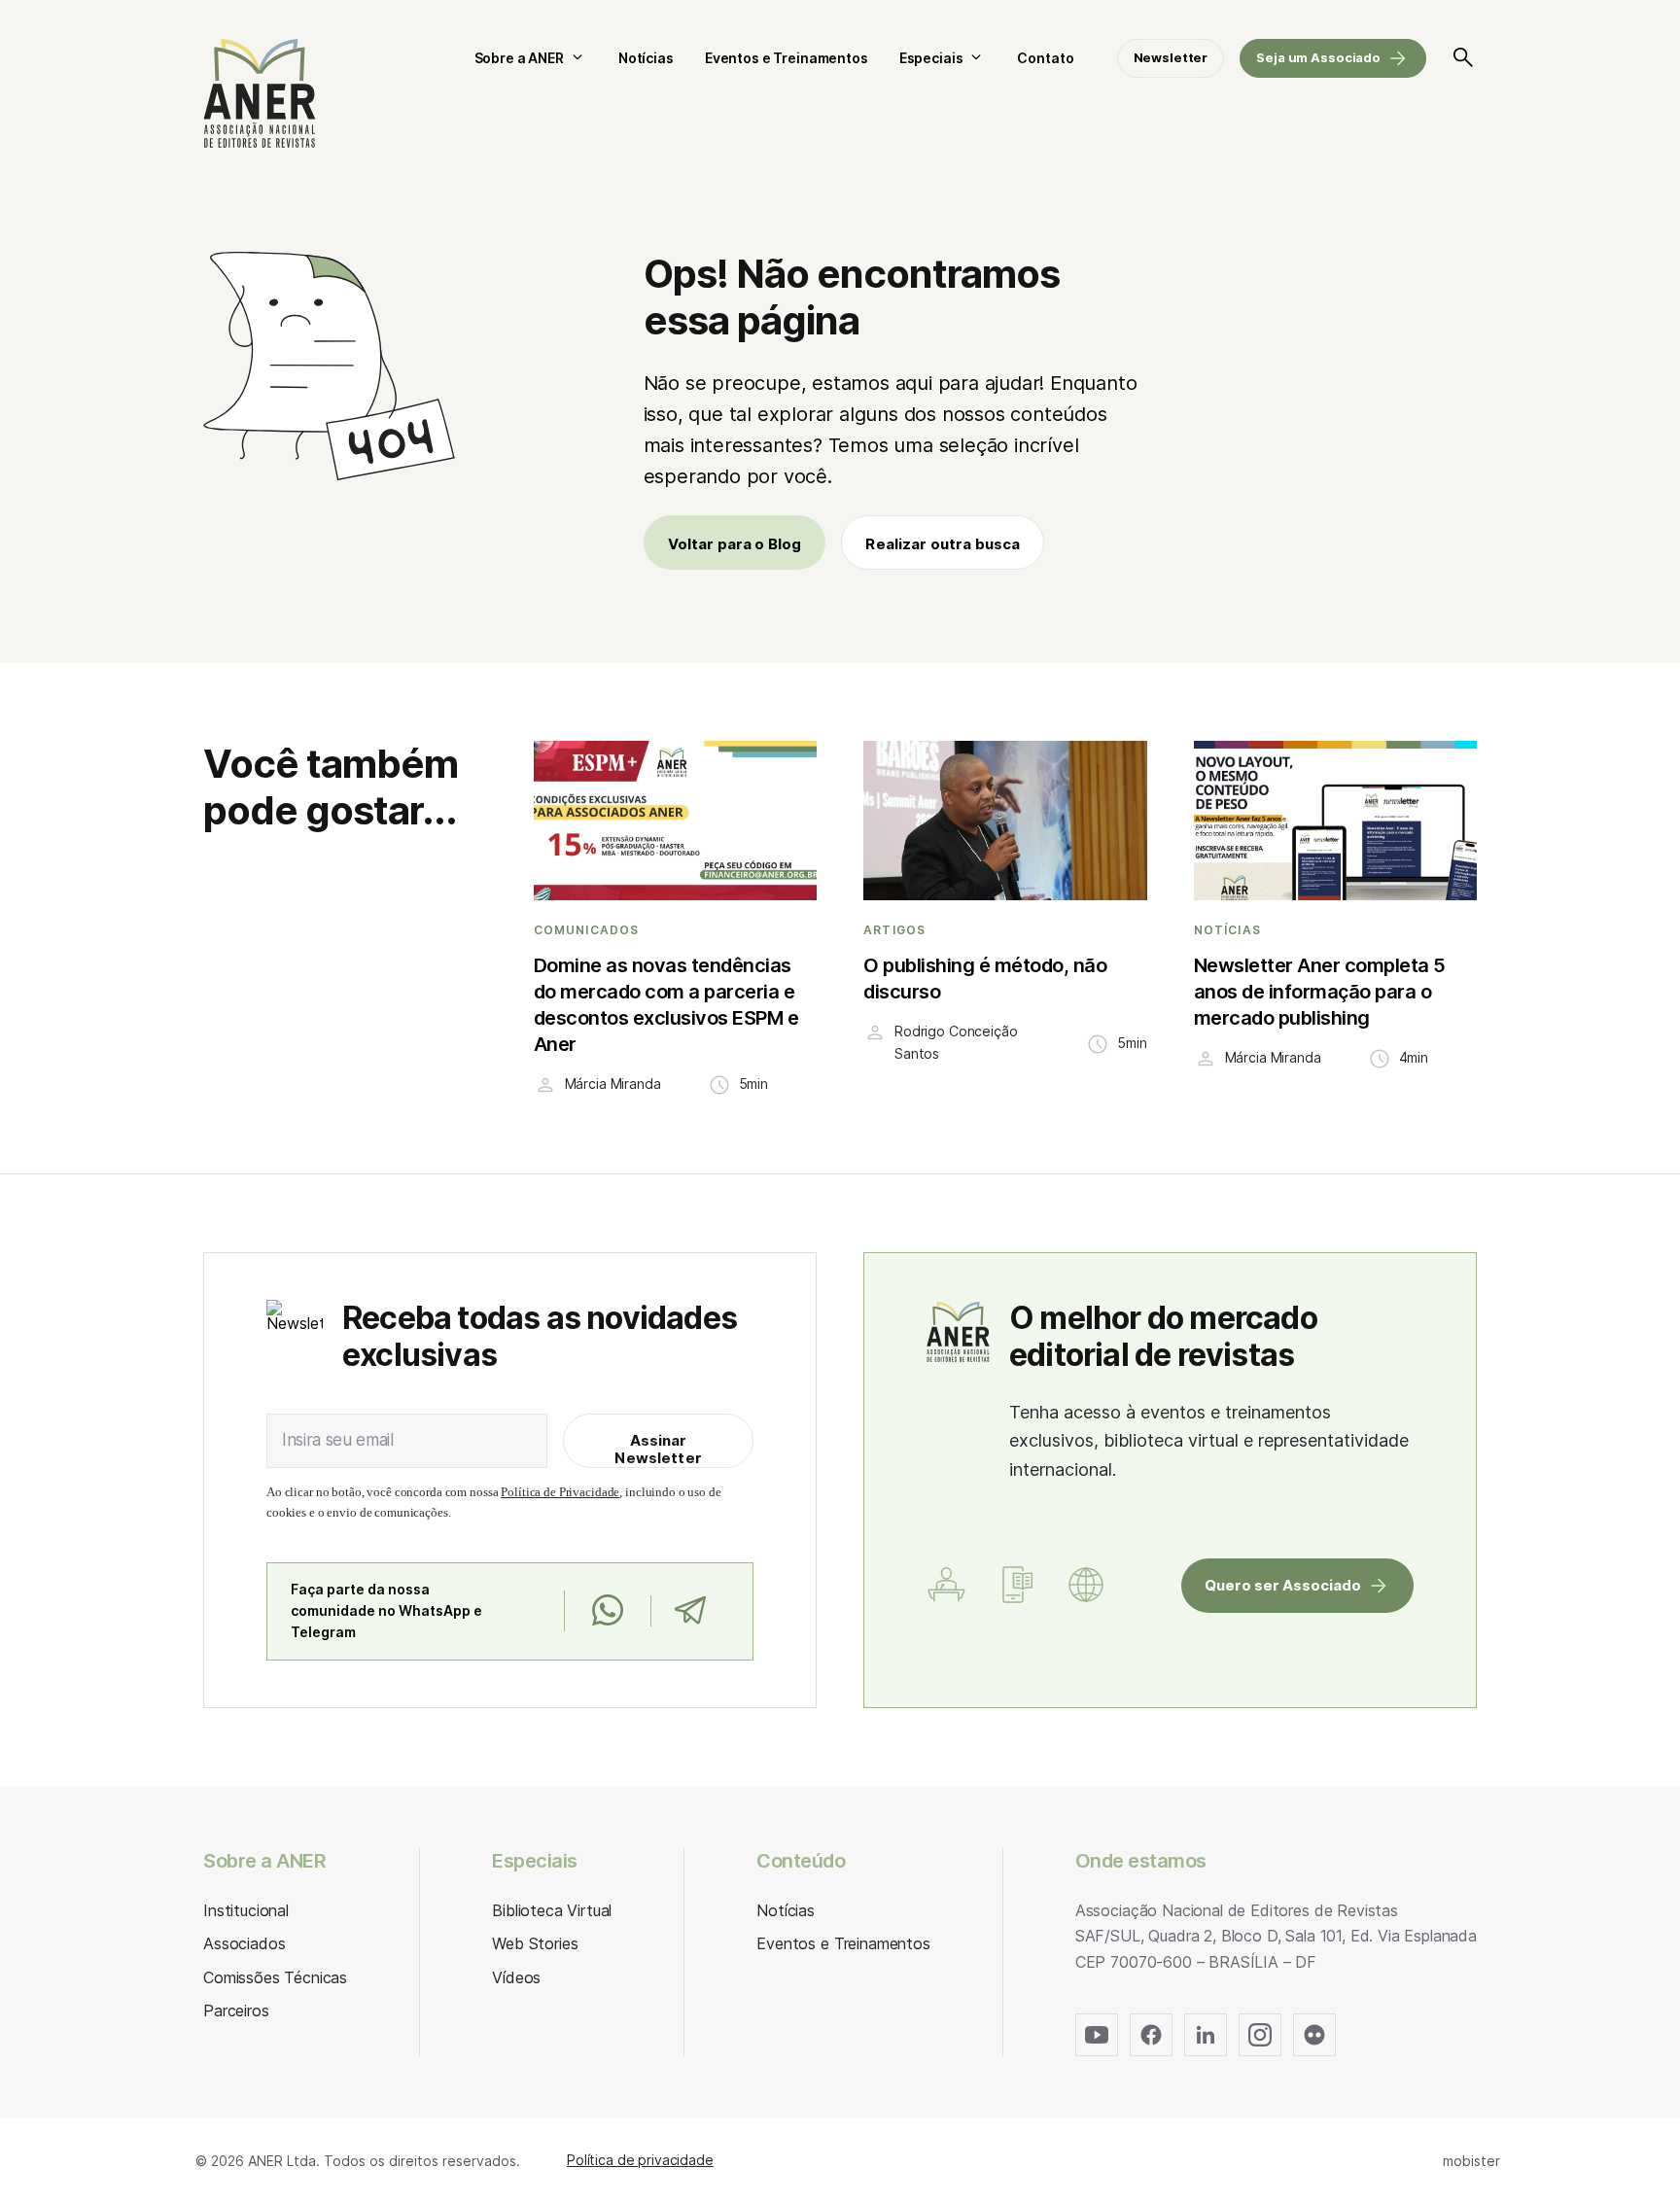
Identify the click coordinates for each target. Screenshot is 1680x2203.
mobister (1471, 2161)
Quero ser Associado (1283, 1585)
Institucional (246, 1910)
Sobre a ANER (519, 58)
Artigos (894, 930)
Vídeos (516, 1977)
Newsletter (1171, 57)
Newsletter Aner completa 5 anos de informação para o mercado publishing (1320, 992)
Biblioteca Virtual (552, 1910)
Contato (1045, 58)
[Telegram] (690, 1611)
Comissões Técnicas (275, 1977)
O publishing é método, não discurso (985, 979)
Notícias (646, 58)
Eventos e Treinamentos (787, 58)
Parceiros (236, 2011)
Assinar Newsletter (658, 1449)
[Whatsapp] (607, 1611)
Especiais (931, 58)
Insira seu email (338, 1440)
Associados (244, 1943)
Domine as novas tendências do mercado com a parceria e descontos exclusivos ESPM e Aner (666, 1005)
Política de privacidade (640, 2160)
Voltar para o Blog (735, 544)
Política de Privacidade (560, 1492)
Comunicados (587, 930)
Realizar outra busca (943, 544)
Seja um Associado (1318, 57)
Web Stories (535, 1943)
